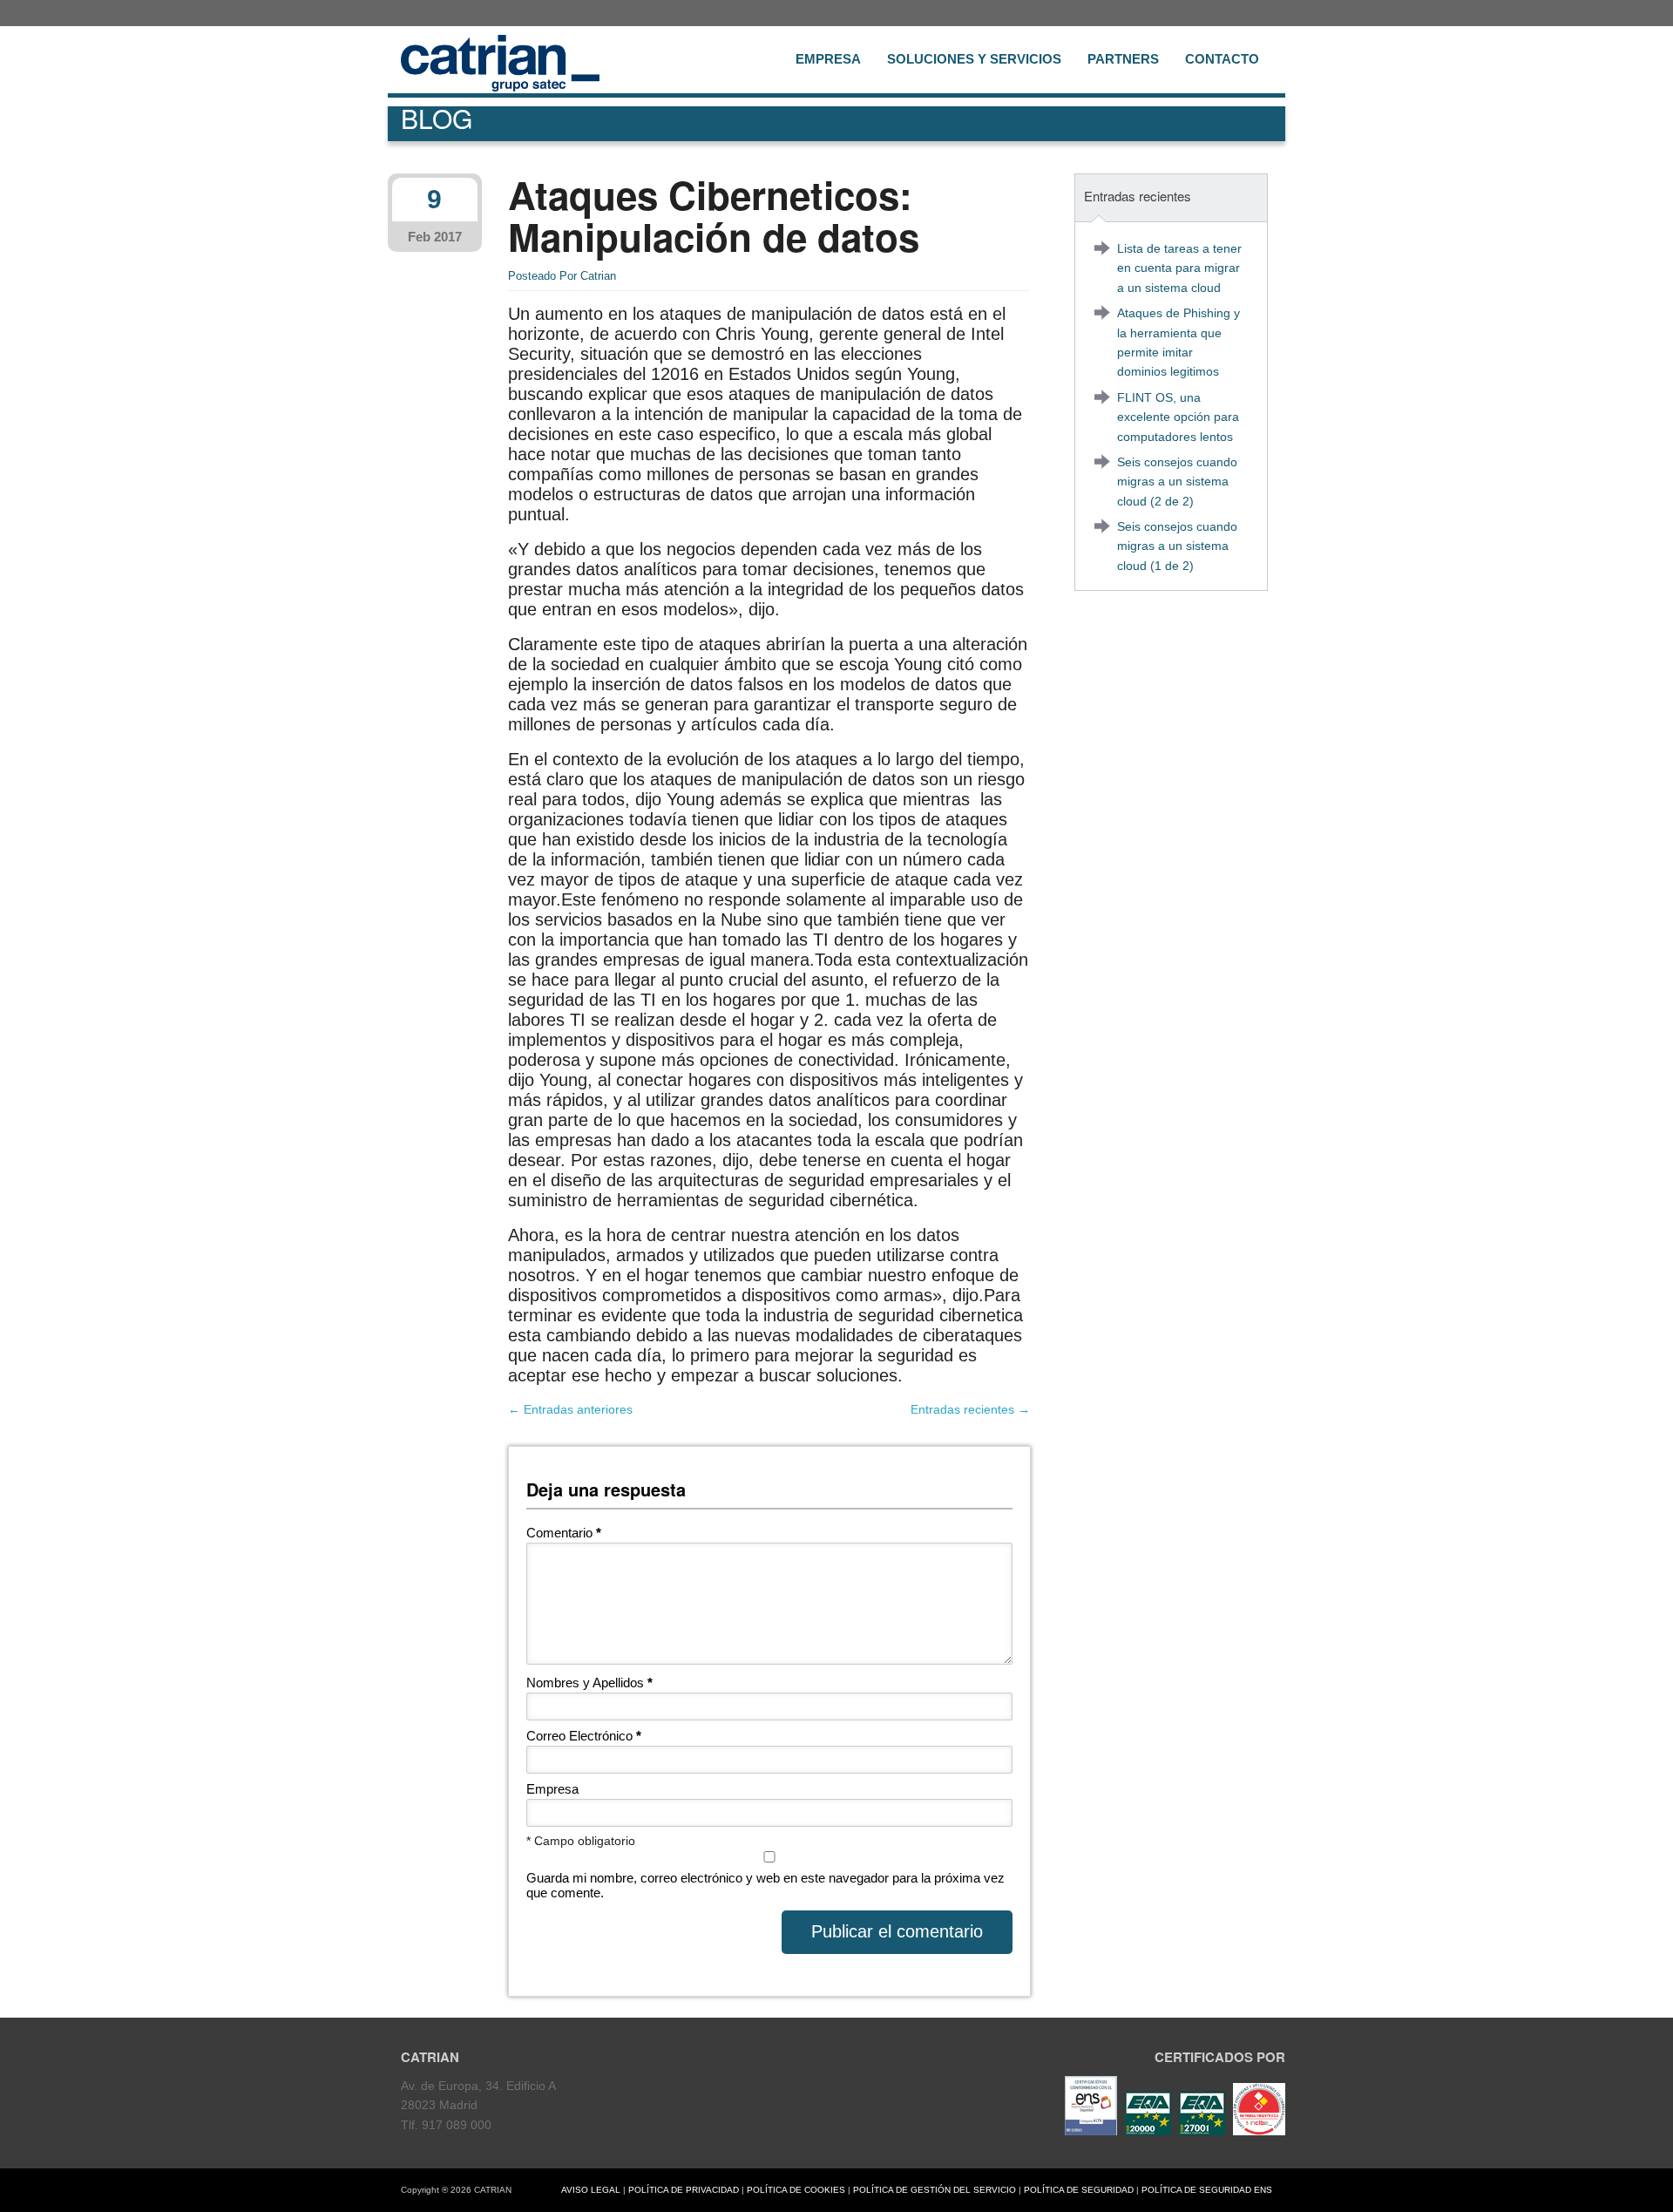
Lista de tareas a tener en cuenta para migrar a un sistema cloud (1179, 268)
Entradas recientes (970, 1409)
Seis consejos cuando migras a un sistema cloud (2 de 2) (1177, 482)
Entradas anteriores (570, 1409)
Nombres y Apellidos (589, 1683)
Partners (1123, 59)
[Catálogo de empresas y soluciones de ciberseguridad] (1257, 2131)
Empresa (828, 59)
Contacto (1222, 59)
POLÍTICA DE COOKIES (796, 2190)
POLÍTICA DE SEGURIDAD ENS (1207, 2190)
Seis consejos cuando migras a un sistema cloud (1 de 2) (1177, 546)
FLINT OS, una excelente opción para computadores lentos (1178, 417)
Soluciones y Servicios (974, 59)
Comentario (564, 1533)
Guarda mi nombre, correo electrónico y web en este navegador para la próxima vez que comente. (765, 1885)
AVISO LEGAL (591, 2190)
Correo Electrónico (584, 1736)
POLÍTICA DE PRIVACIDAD (684, 2190)
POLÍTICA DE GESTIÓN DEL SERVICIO (935, 2190)
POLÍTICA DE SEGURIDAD (1079, 2190)
